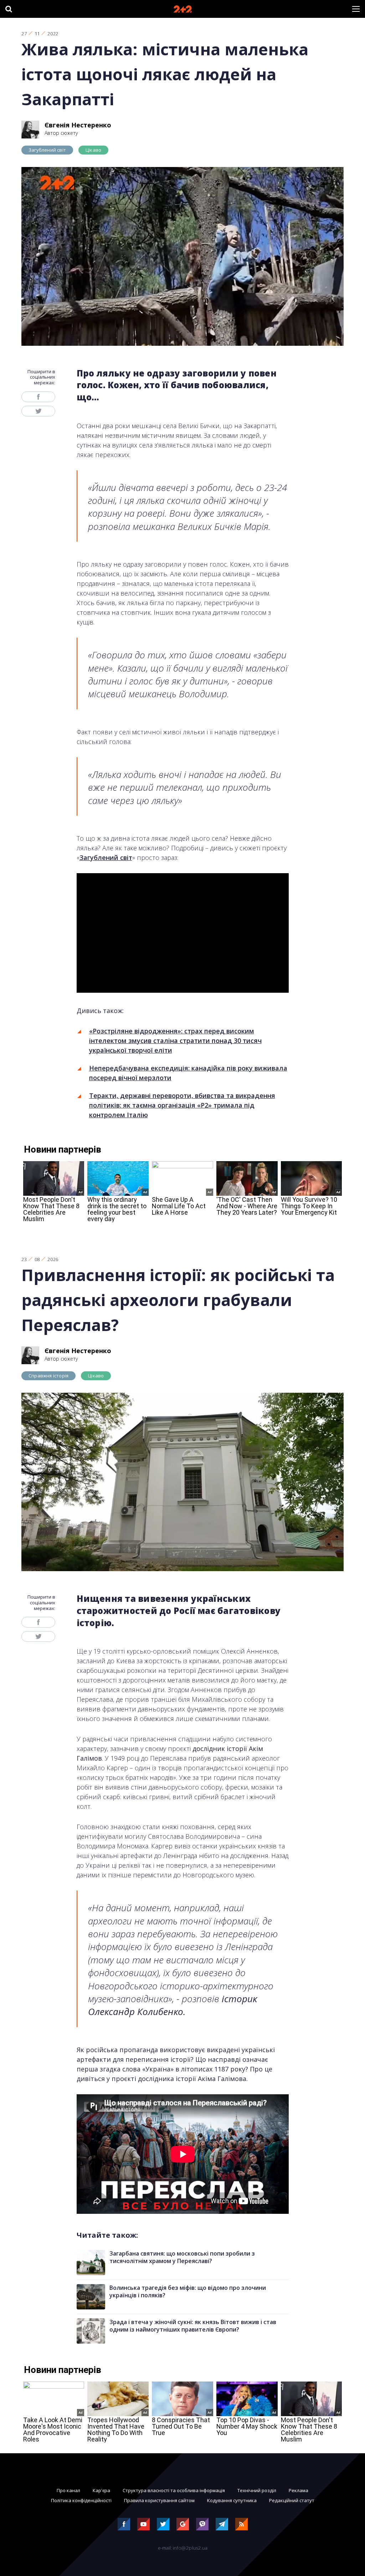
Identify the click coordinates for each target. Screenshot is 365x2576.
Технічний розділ (257, 2490)
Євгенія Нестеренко (78, 125)
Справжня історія (48, 1376)
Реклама (299, 2490)
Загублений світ (47, 150)
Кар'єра (101, 2490)
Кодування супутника (232, 2500)
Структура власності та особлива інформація (174, 2490)
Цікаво (93, 150)
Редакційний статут (292, 2500)
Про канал (68, 2490)
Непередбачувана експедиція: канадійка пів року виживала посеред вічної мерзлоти (188, 1073)
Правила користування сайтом (159, 2500)
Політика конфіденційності (81, 2500)
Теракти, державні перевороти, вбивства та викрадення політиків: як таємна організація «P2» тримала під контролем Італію (182, 1105)
